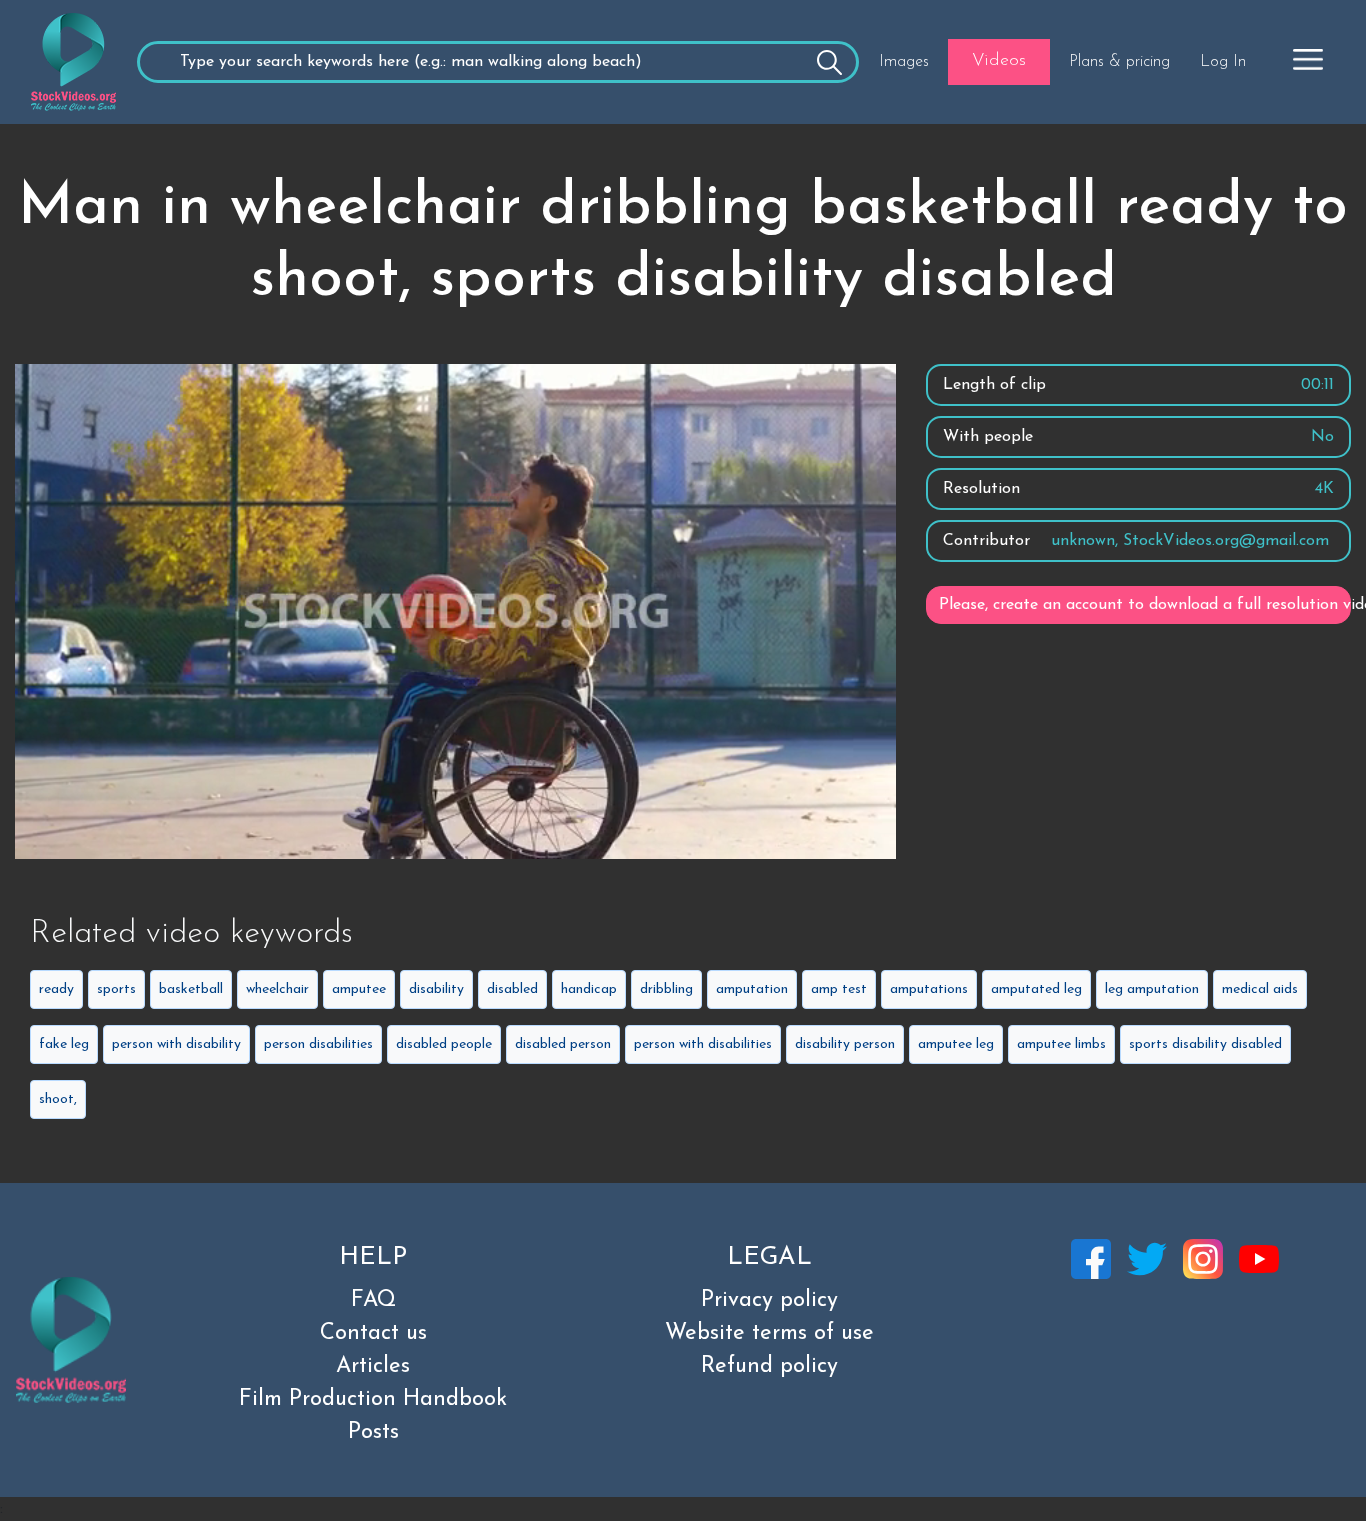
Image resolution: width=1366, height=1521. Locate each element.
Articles (373, 1366)
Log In (1223, 62)
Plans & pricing (1119, 62)
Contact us (373, 1333)
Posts (373, 1432)
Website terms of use (769, 1333)
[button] (1308, 59)
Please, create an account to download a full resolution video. (1145, 605)
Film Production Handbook (373, 1399)
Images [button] (904, 62)
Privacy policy (769, 1300)
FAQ (373, 1300)
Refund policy (769, 1366)
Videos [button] (999, 61)
